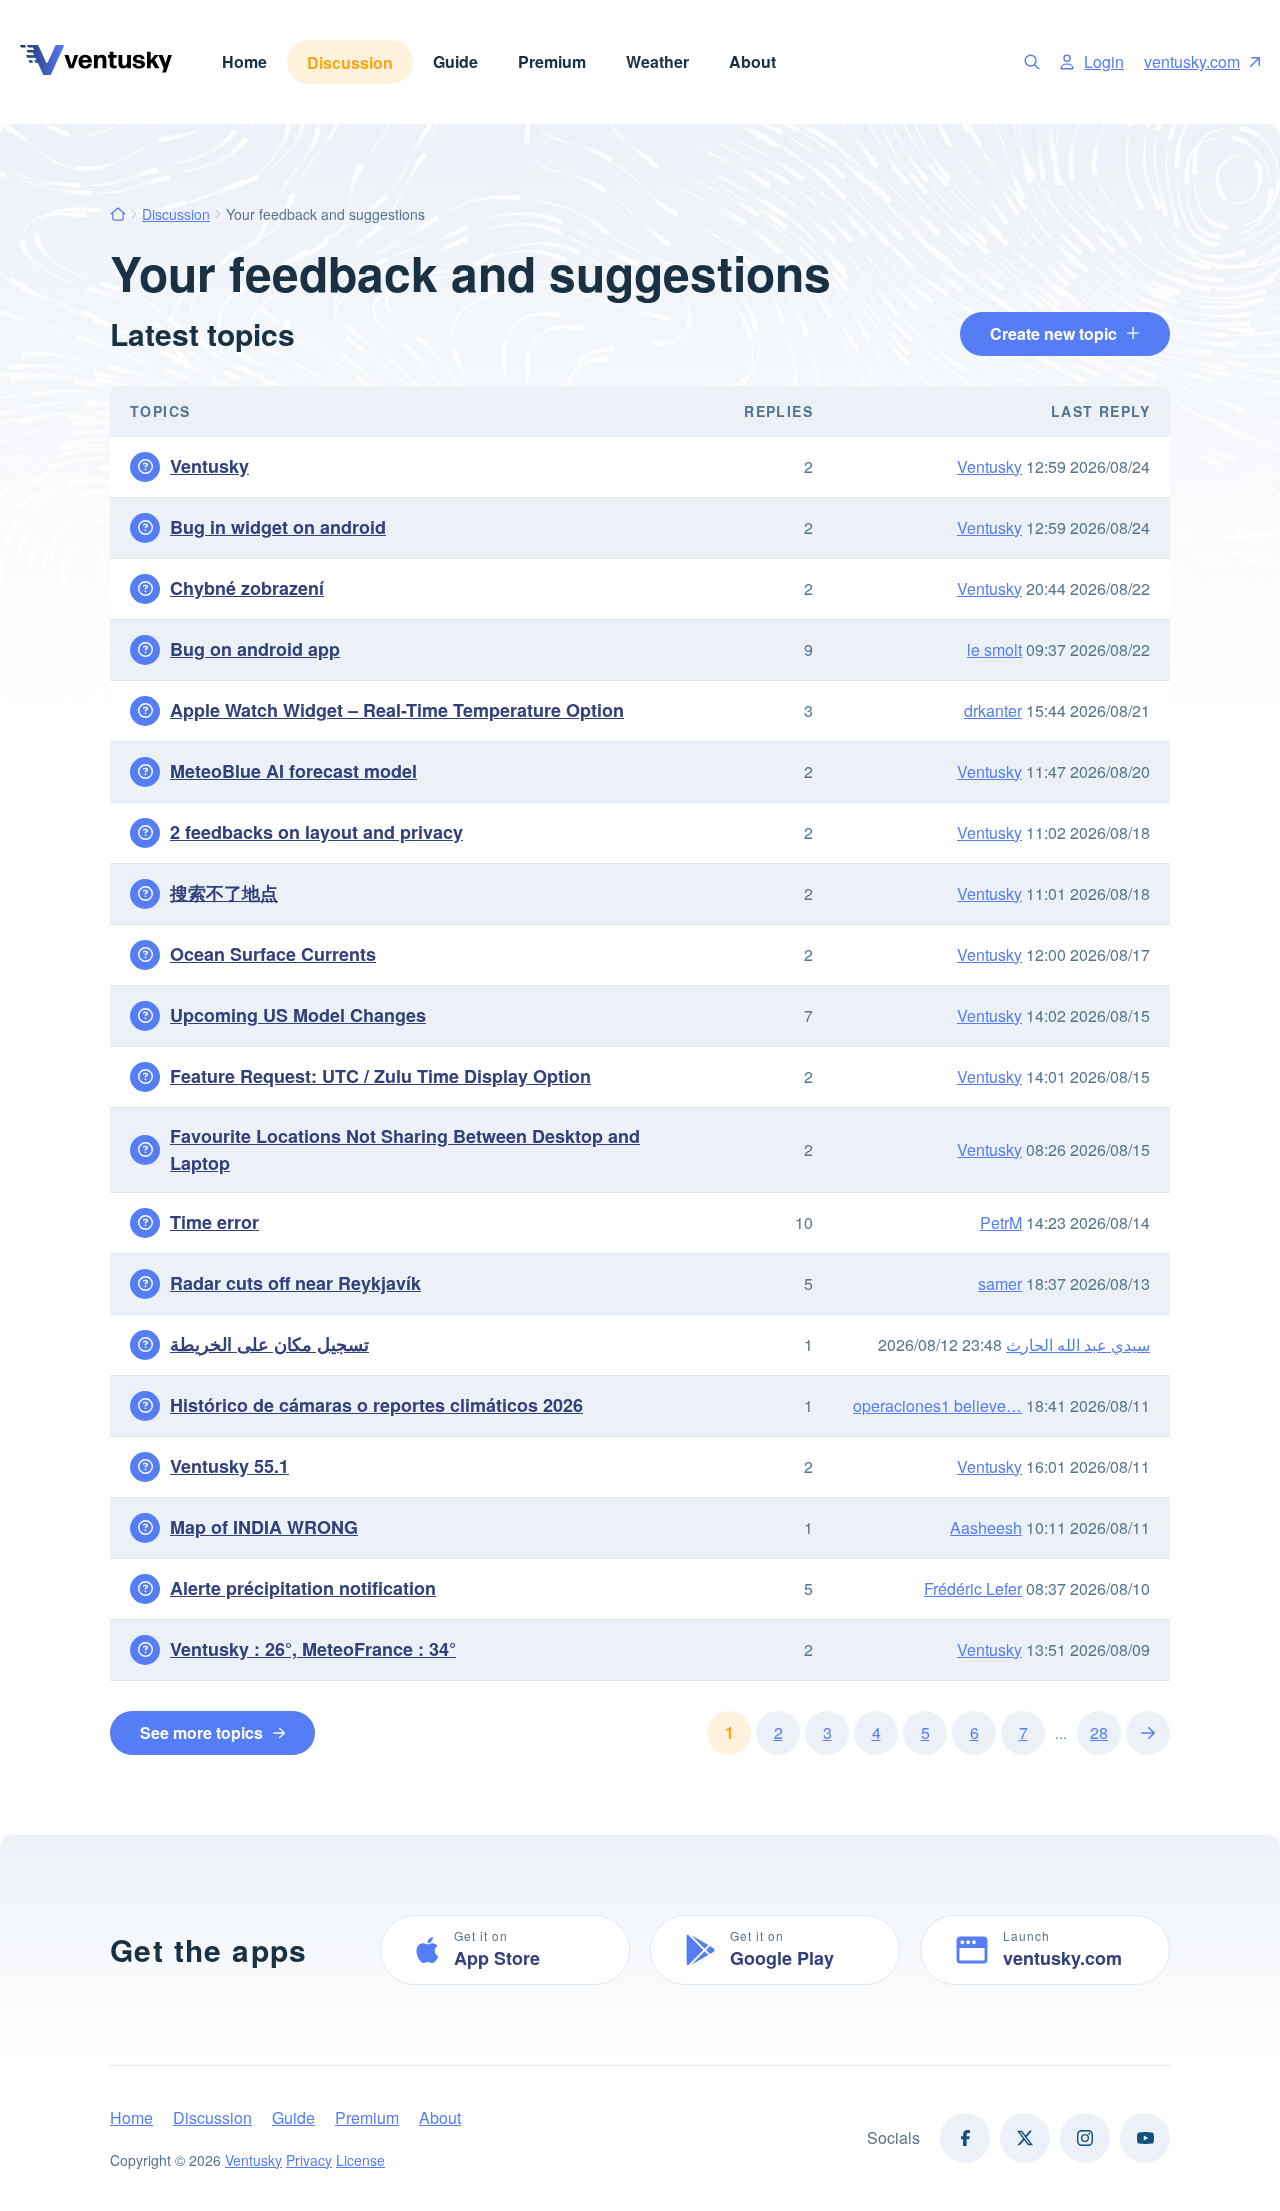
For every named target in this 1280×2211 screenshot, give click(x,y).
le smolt (994, 649)
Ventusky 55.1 (229, 1466)
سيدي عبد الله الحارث (1078, 1344)
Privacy (309, 2160)
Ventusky (209, 466)
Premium (552, 61)
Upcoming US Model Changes (298, 1015)
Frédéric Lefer (973, 1588)
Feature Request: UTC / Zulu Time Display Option (380, 1076)
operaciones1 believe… (937, 1405)
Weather (657, 61)
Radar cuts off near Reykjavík (295, 1283)
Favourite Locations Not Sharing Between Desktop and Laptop (405, 1149)
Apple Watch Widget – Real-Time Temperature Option (397, 710)
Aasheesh (986, 1527)
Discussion (350, 62)
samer (1000, 1283)
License (360, 2160)
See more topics (201, 1732)
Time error (214, 1222)
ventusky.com (1192, 61)
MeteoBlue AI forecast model (293, 771)
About (752, 61)
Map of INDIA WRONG (264, 1527)
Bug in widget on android (278, 527)
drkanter (993, 710)
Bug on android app (255, 649)
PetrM (1001, 1222)
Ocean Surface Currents (273, 954)
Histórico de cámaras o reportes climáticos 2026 (376, 1405)
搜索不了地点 (224, 893)
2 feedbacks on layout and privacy (316, 832)
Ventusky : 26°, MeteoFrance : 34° (313, 1649)
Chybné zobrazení (247, 588)
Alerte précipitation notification (303, 1588)
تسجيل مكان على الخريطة (269, 1344)
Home (244, 61)
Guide (455, 61)
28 (1099, 1732)
